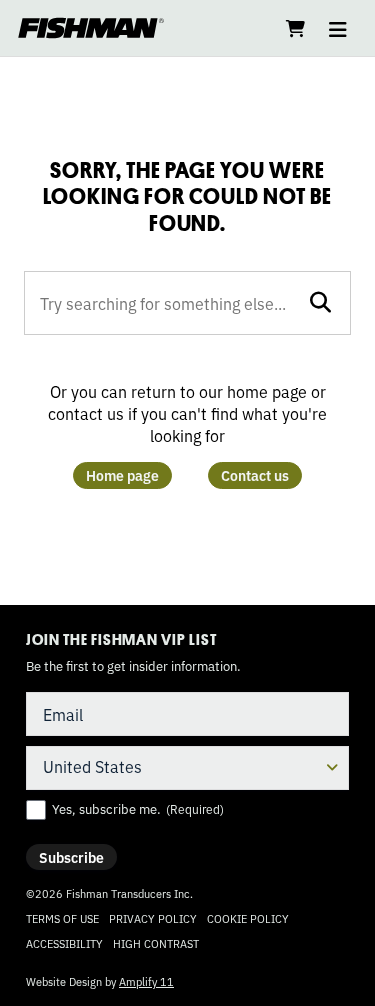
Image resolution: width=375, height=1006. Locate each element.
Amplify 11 (146, 981)
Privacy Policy (153, 918)
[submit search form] (320, 302)
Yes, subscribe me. (138, 809)
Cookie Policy (248, 918)
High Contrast (156, 943)
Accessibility (64, 943)
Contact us (255, 475)
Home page (122, 475)
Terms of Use (62, 918)
